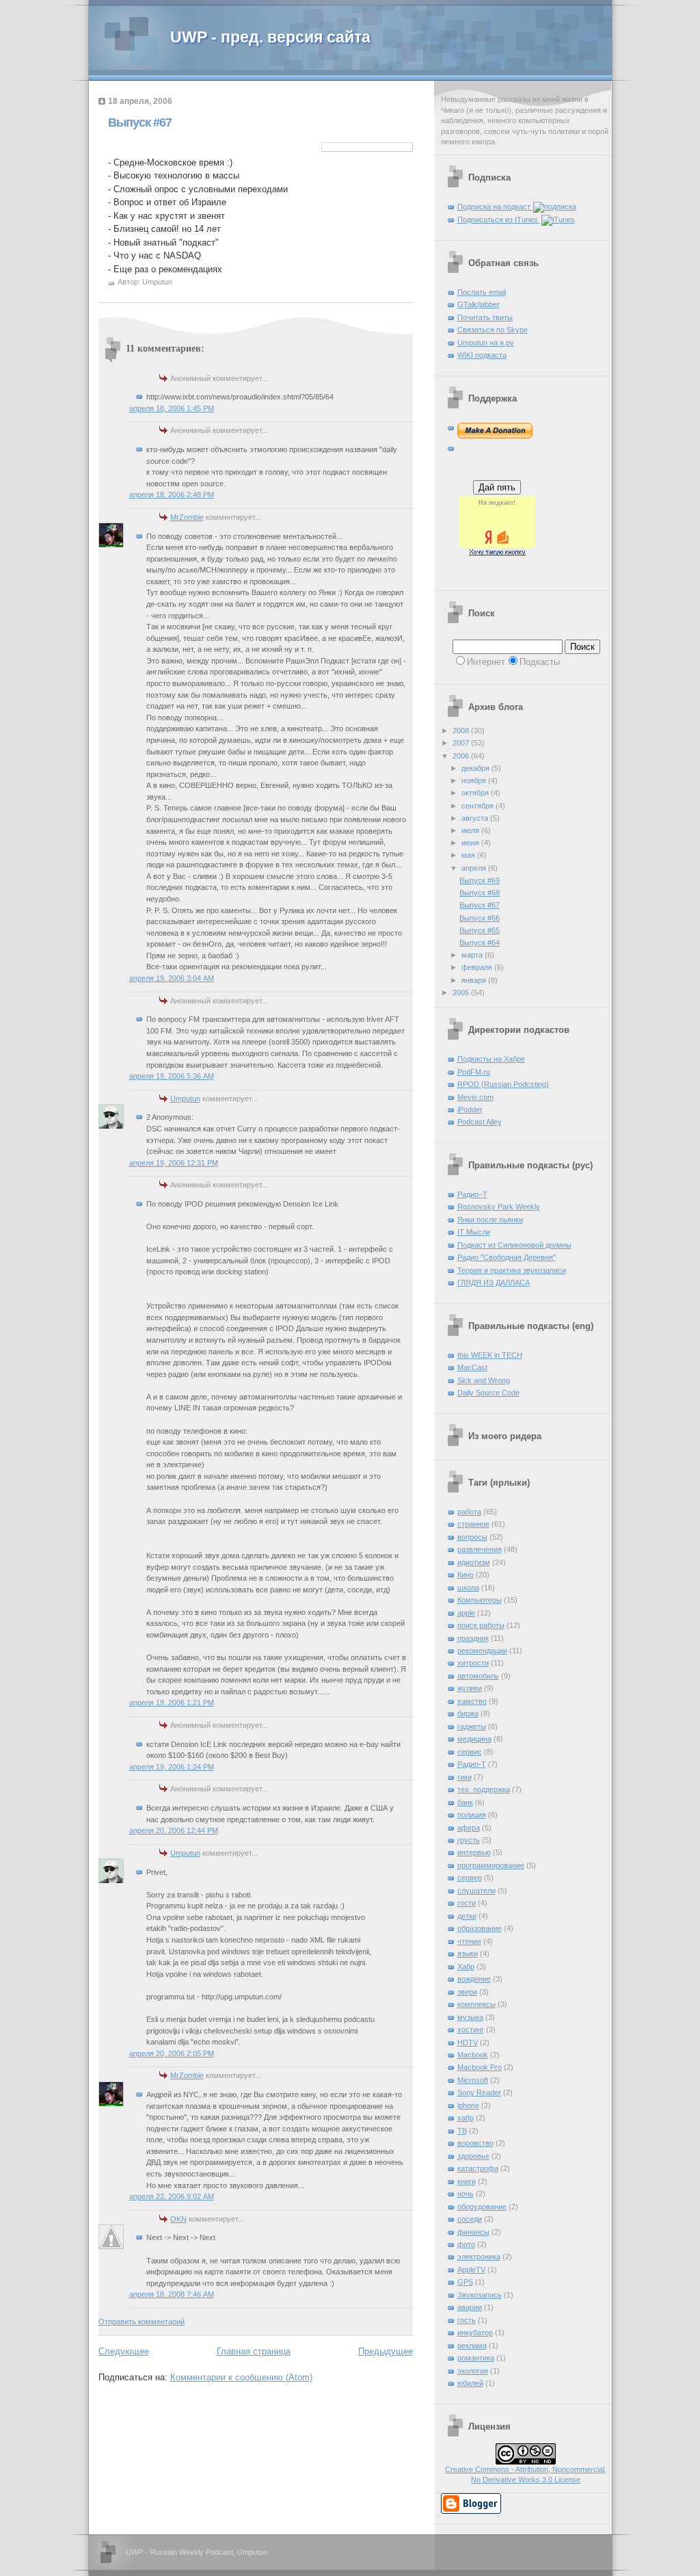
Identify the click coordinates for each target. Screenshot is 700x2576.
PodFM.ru (474, 1072)
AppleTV (471, 2270)
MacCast (472, 1367)
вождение (474, 1979)
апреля (475, 868)
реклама (472, 2345)
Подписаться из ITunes (499, 220)
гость (467, 2320)
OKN (178, 2219)
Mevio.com (475, 1097)
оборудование (482, 2207)
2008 (462, 731)
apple (466, 1613)
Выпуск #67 (140, 122)
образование (480, 1928)
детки (467, 1916)
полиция (472, 1815)
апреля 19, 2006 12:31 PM (174, 1163)
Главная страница (254, 2351)
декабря (476, 768)
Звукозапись (480, 2295)
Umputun (185, 1099)
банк (465, 1802)
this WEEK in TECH (490, 1355)
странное (473, 1524)
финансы (473, 2232)
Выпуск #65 (480, 930)
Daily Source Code (488, 1393)
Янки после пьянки (490, 1220)
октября (476, 793)
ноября (475, 780)
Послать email (482, 292)
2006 (462, 756)
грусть (469, 1840)
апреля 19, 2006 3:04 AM (172, 978)
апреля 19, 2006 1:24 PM (172, 1767)
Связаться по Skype (493, 330)
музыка (470, 2017)
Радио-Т (472, 1764)
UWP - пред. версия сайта (270, 37)
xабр (466, 2118)
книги (467, 2181)
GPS (465, 2282)
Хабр (466, 1967)
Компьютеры (480, 1600)
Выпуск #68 (480, 893)
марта (473, 955)
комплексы (476, 2004)
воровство (475, 2143)
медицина (474, 1739)
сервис (470, 1752)
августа (476, 818)
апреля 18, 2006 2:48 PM (172, 495)
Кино (466, 1575)
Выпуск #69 (480, 880)
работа (469, 1512)
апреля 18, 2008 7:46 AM (172, 2294)
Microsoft (473, 2080)
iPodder (470, 1109)
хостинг (471, 2029)
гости (467, 1903)
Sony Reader (479, 2092)
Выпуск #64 (480, 943)
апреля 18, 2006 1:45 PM (172, 408)
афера (469, 1828)
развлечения (480, 1549)
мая (469, 855)
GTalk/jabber (479, 304)
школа (468, 1588)
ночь (466, 2194)
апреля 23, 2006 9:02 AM (172, 2196)
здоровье (473, 2156)
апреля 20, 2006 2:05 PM (172, 2053)
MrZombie (187, 517)
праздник (473, 1638)
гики (465, 1777)
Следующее (124, 2351)
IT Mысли (474, 1232)
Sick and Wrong (484, 1380)
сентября (479, 806)
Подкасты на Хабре (491, 1059)
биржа (468, 1713)
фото (466, 2244)
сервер (470, 1878)
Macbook (473, 2055)
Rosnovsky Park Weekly (499, 1207)
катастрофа (478, 2168)
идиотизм (474, 1562)
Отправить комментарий (142, 2322)
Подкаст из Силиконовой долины (514, 1245)
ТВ (462, 2131)
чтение (469, 1941)
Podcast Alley (480, 1122)
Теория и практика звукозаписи (512, 1270)
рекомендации (482, 1651)
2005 (462, 993)
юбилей (470, 2383)
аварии (470, 2307)
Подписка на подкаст (495, 207)
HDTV (468, 2042)
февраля (478, 967)
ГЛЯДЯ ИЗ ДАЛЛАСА (494, 1283)
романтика (476, 2358)
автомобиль (478, 1676)
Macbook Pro (480, 2067)
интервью (474, 1852)
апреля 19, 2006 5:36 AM (172, 1076)
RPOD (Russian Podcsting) (503, 1084)
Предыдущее (386, 2351)
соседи (470, 2219)
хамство (472, 1701)
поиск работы (481, 1625)
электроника (479, 2257)
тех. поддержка (484, 1789)
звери (467, 1992)
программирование (491, 1865)
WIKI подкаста (482, 355)
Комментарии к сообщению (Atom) (241, 2377)
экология (473, 2371)
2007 (462, 743)
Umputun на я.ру (486, 343)
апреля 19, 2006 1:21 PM (172, 1703)
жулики (470, 1688)
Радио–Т (472, 1194)
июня (471, 843)
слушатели (476, 1891)
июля (471, 830)
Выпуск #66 (480, 918)
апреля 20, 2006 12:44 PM (174, 1830)
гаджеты (472, 1726)
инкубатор (475, 2332)
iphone (468, 2105)
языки (468, 1954)
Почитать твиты (485, 317)
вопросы (472, 1537)
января (475, 980)
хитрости (473, 1663)
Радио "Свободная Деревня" (507, 1257)
